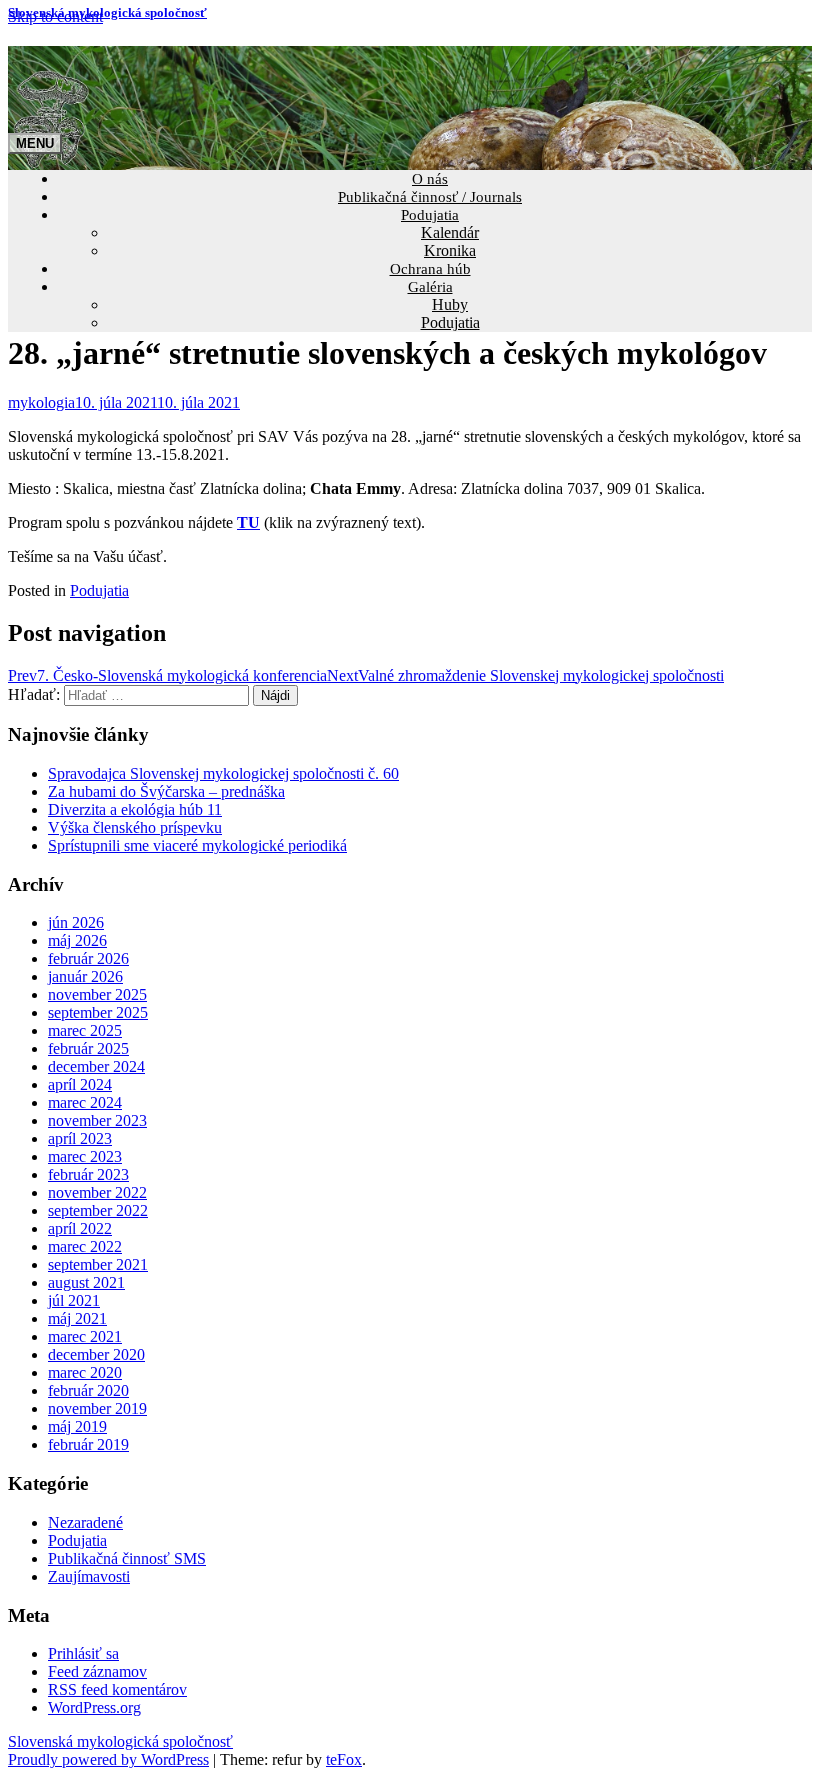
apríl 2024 (80, 1084)
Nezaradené (85, 1522)
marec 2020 (85, 1372)
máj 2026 (77, 940)
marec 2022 (85, 1246)
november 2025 (97, 994)
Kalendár (450, 232)
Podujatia (430, 215)
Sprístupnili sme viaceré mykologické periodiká (197, 845)
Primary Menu (35, 143)
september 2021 (98, 1264)
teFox (344, 1759)
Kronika (450, 250)
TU (248, 522)
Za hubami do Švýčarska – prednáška (166, 791)
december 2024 (96, 1066)
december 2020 (96, 1354)
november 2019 (97, 1408)
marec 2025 (85, 1030)
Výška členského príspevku (135, 827)
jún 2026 (76, 922)
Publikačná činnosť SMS (127, 1558)
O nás (430, 179)
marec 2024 (85, 1102)
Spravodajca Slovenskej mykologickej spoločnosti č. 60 (223, 773)
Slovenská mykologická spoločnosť (107, 12)
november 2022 (97, 1192)
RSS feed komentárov (117, 1689)
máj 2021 (77, 1318)
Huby (450, 304)
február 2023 (88, 1174)
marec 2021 (85, 1336)
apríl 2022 (80, 1228)
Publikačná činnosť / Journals (430, 197)
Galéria (430, 287)
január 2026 (85, 976)
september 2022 (98, 1210)
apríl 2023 (80, 1138)
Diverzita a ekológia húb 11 (135, 809)
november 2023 (97, 1120)
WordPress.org (94, 1707)
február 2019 (88, 1444)
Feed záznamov (97, 1671)
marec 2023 (85, 1156)
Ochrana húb (430, 269)
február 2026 (88, 958)
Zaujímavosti (89, 1576)
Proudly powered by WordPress (108, 1759)
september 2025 (98, 1012)
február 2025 (88, 1048)
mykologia (41, 402)
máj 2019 (77, 1426)
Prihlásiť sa (83, 1653)
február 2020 (88, 1390)
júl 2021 (74, 1300)
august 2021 (86, 1282)
